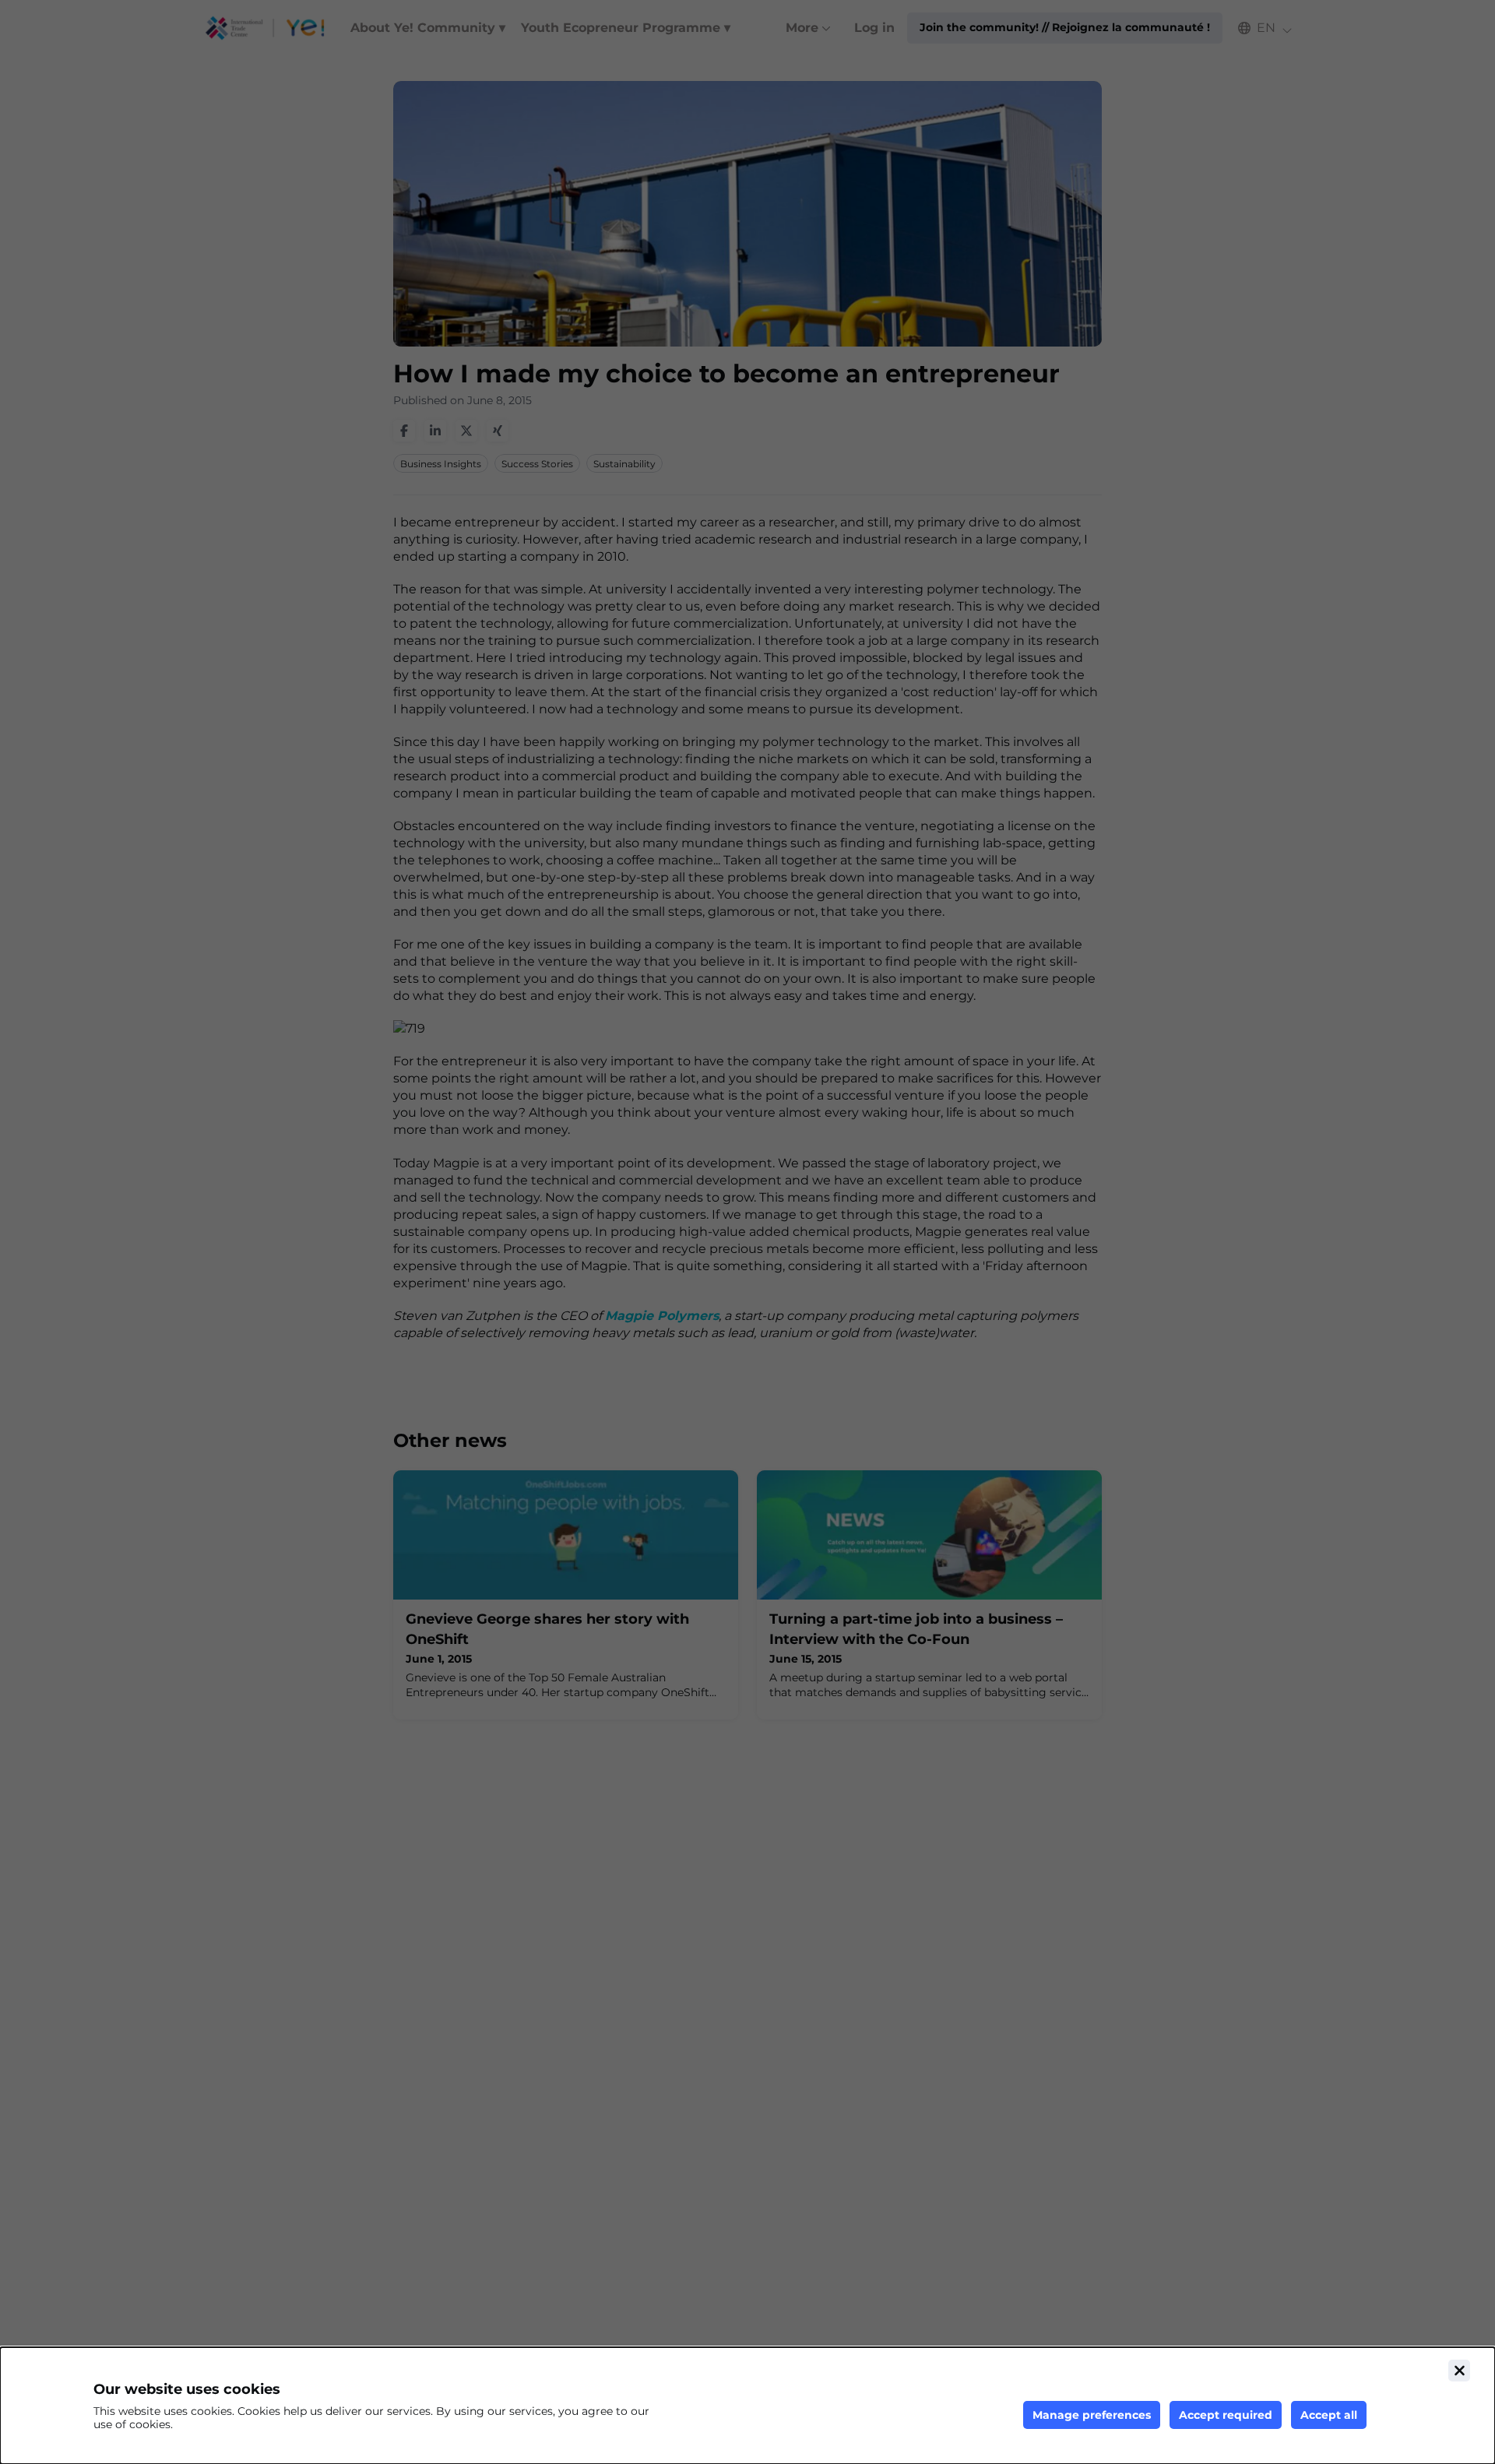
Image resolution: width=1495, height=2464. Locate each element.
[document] (747, 2406)
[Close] (1459, 2371)
